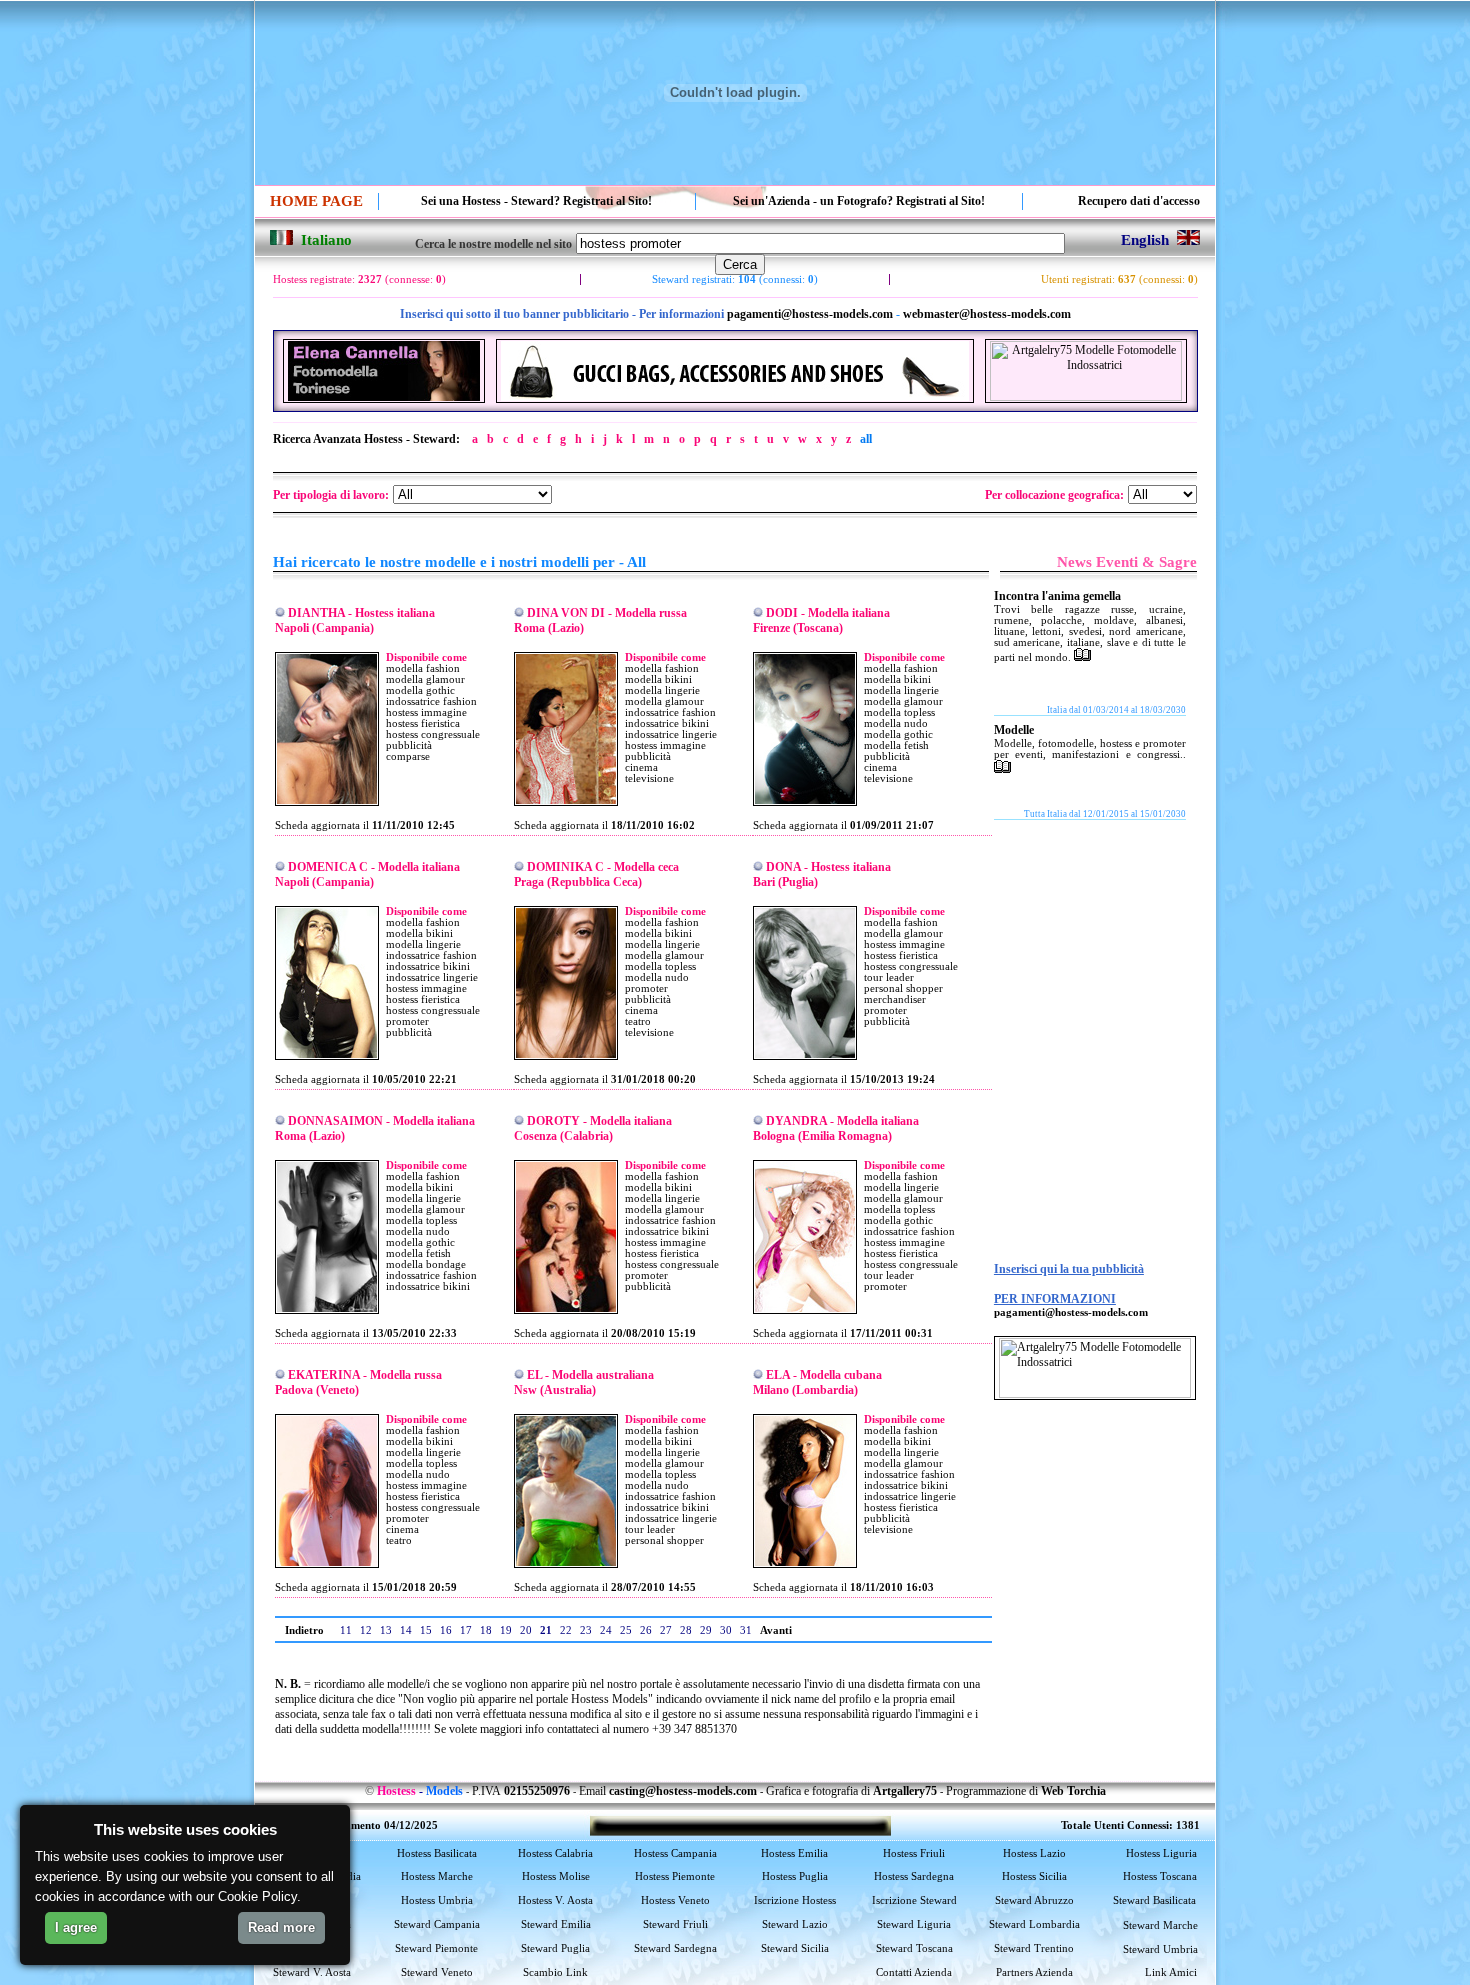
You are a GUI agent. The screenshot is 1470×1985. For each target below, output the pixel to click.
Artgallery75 (905, 1791)
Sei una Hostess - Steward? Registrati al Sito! (536, 201)
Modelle (1014, 730)
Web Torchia (1073, 1791)
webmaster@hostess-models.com (987, 314)
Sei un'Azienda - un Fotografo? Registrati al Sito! (859, 201)
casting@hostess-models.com (683, 1791)
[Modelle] (1002, 769)
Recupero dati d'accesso (1139, 201)
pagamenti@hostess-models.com (810, 314)
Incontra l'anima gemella (1057, 596)
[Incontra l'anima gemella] (1082, 657)
